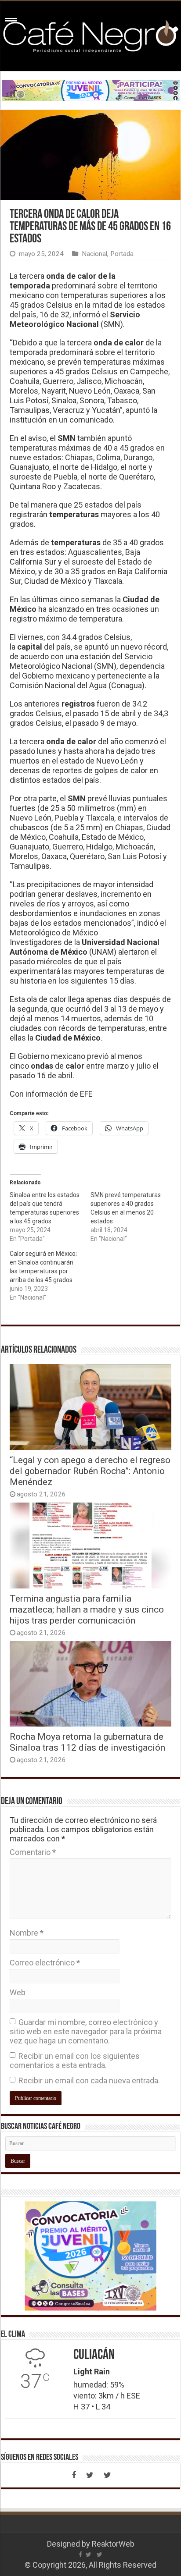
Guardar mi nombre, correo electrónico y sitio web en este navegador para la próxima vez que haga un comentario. (86, 2031)
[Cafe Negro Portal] (90, 35)
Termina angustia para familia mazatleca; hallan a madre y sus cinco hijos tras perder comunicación (87, 1609)
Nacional (94, 254)
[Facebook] (74, 2475)
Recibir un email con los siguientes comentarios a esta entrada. (75, 2061)
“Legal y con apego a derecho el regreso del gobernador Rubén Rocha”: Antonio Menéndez (90, 1471)
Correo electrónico (45, 1963)
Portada (122, 254)
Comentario (33, 1852)
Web (18, 1992)
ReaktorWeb (113, 2544)
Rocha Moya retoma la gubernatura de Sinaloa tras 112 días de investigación (87, 1742)
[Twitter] (90, 2475)
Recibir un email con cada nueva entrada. (89, 2080)
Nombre (27, 1933)
